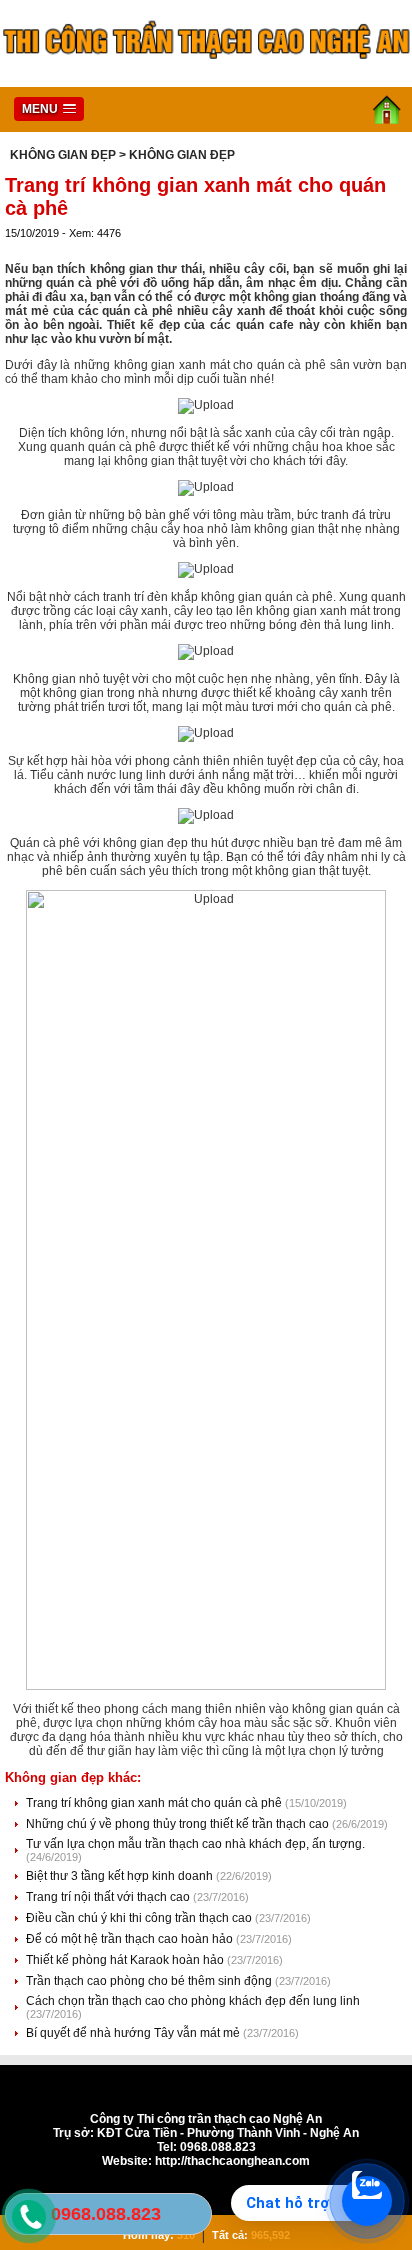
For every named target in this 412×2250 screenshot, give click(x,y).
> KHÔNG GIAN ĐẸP (177, 155)
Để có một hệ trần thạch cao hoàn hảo (131, 1939)
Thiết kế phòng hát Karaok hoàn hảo (126, 1960)
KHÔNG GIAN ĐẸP (63, 155)
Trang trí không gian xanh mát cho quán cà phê (155, 1803)
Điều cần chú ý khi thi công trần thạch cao (140, 1918)
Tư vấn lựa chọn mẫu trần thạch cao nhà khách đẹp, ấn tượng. (195, 1844)
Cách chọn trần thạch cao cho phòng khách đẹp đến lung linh (193, 2001)
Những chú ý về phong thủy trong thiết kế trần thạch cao (179, 1824)
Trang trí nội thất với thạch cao (109, 1897)
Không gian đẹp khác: (73, 1777)
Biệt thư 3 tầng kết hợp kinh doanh (121, 1876)
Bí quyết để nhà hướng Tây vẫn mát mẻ (134, 2033)
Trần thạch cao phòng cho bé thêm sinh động (150, 1981)
